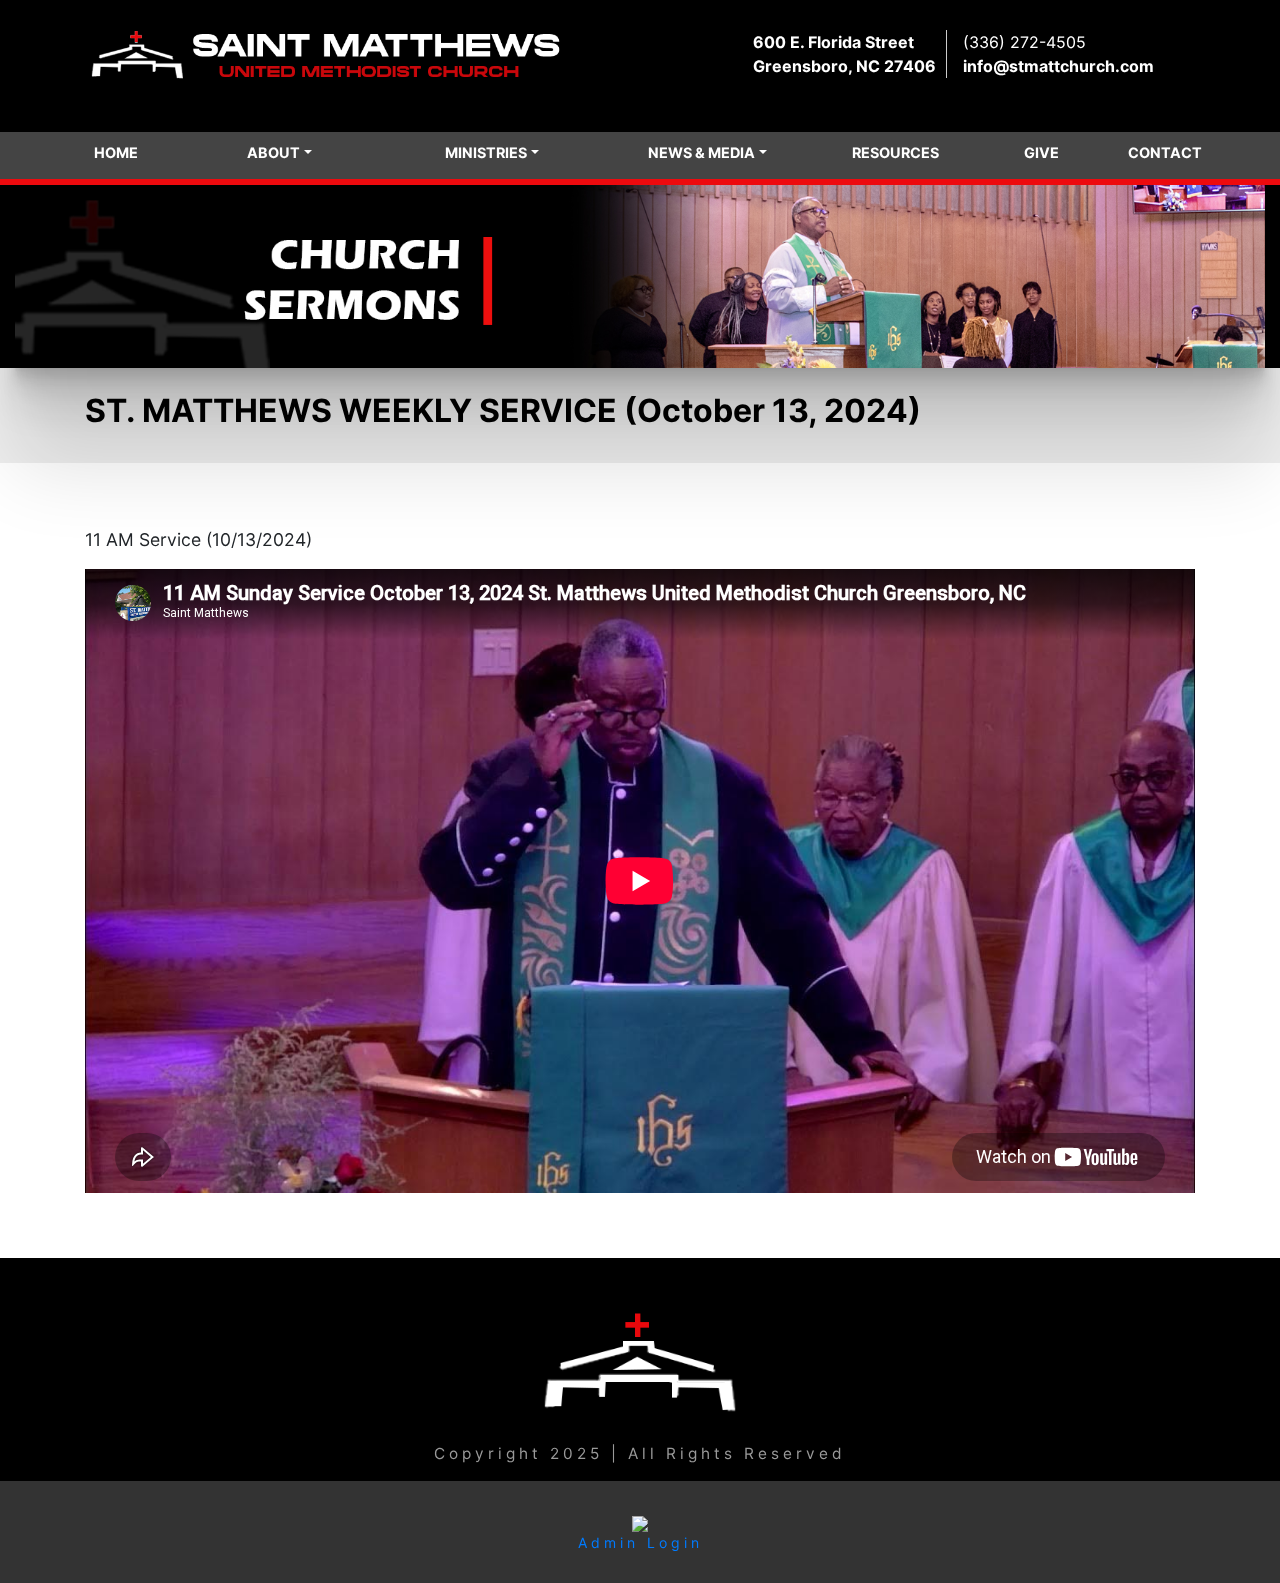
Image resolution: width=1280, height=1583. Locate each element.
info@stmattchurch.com (1058, 66)
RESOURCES (895, 152)
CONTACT (1165, 152)
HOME (116, 152)
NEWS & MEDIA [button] (701, 152)
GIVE (1041, 152)
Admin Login (640, 1542)
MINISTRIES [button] (486, 152)
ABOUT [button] (273, 152)
